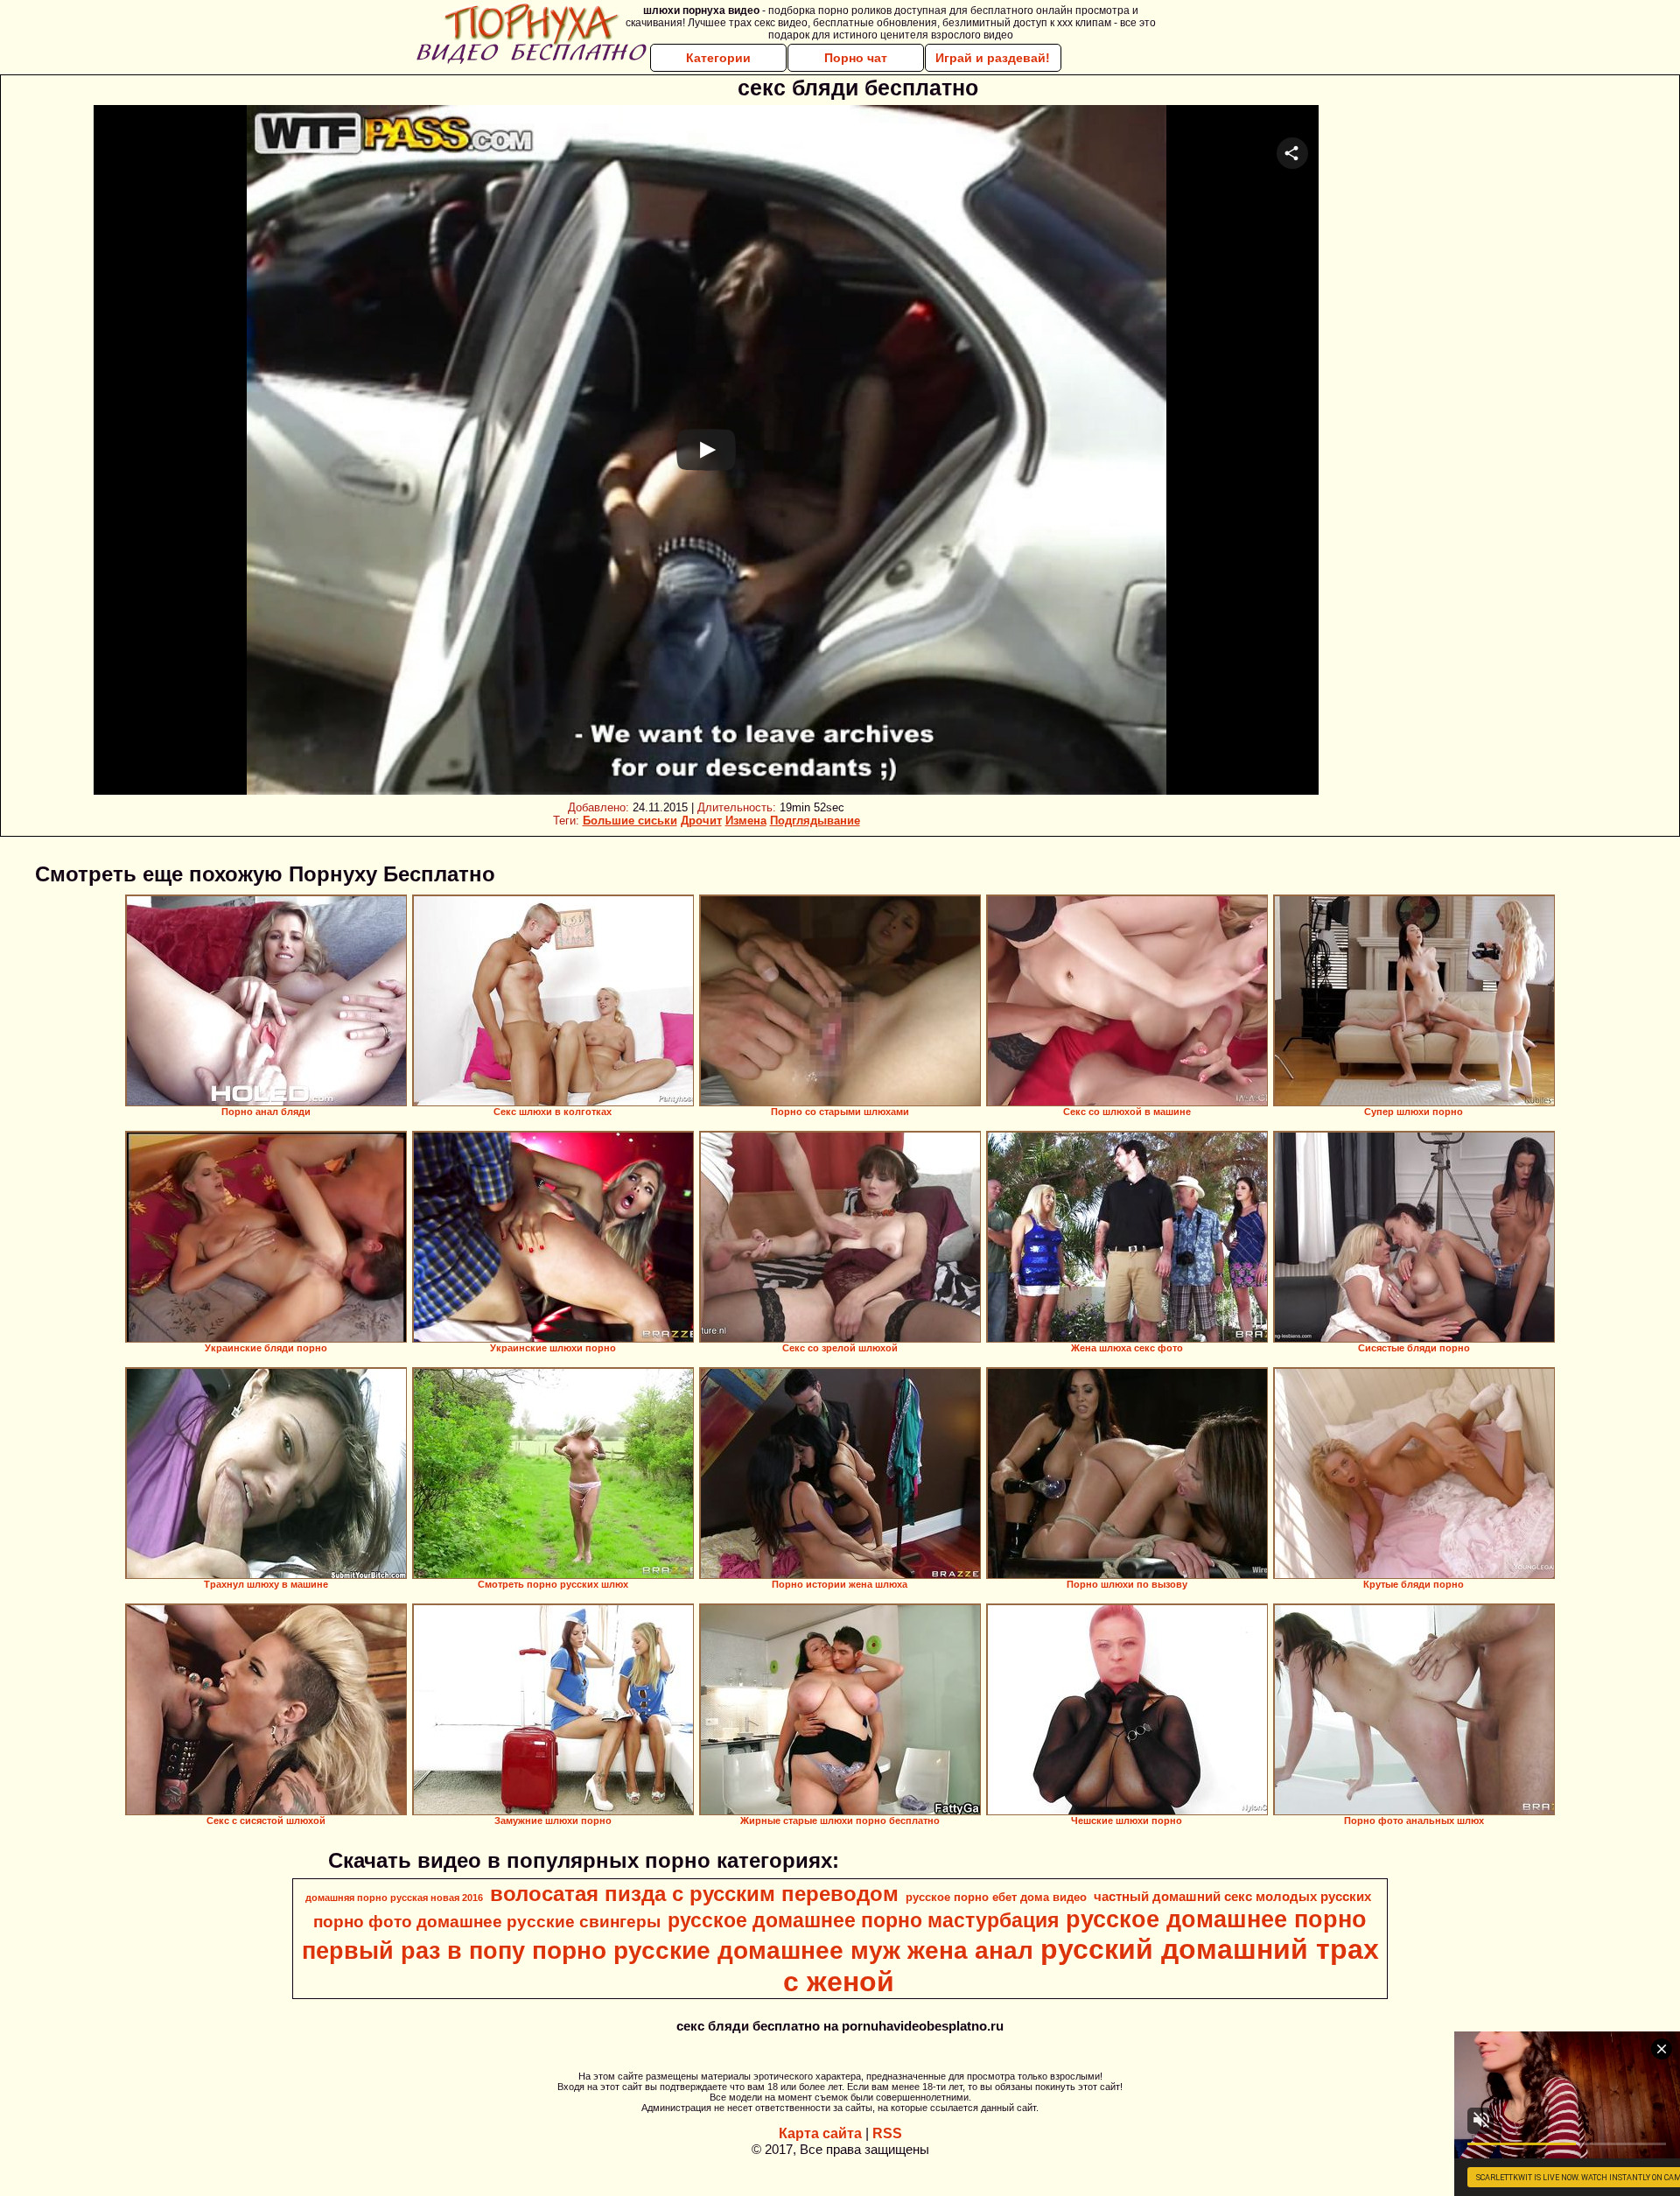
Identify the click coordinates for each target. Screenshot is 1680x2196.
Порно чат (856, 58)
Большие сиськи (630, 821)
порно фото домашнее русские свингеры (487, 1922)
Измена (746, 821)
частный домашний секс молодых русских (1232, 1897)
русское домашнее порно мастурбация (863, 1920)
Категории (718, 58)
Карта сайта (820, 2133)
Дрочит (701, 821)
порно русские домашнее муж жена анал (783, 1950)
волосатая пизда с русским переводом (694, 1894)
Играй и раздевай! (993, 58)
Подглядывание (815, 821)
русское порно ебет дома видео (996, 1897)
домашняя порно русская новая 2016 (394, 1898)
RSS (887, 2133)
